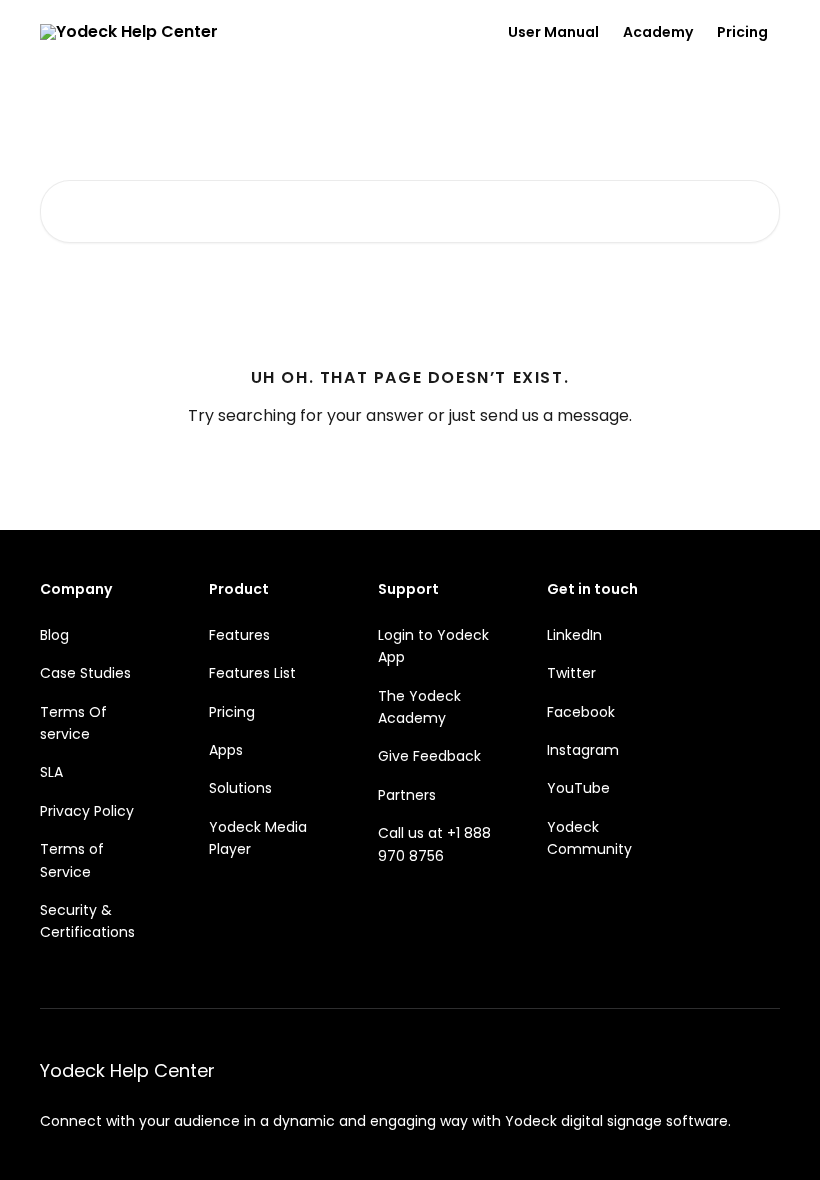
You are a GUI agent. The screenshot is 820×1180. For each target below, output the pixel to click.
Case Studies (85, 673)
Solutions (240, 788)
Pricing (742, 32)
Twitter (571, 673)
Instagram (583, 750)
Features (239, 635)
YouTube (578, 788)
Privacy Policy (87, 811)
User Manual (553, 32)
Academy (658, 32)
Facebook (581, 712)
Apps (226, 750)
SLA (51, 772)
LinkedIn (574, 635)
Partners (407, 795)
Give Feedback (429, 756)
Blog (54, 635)
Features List (252, 673)
